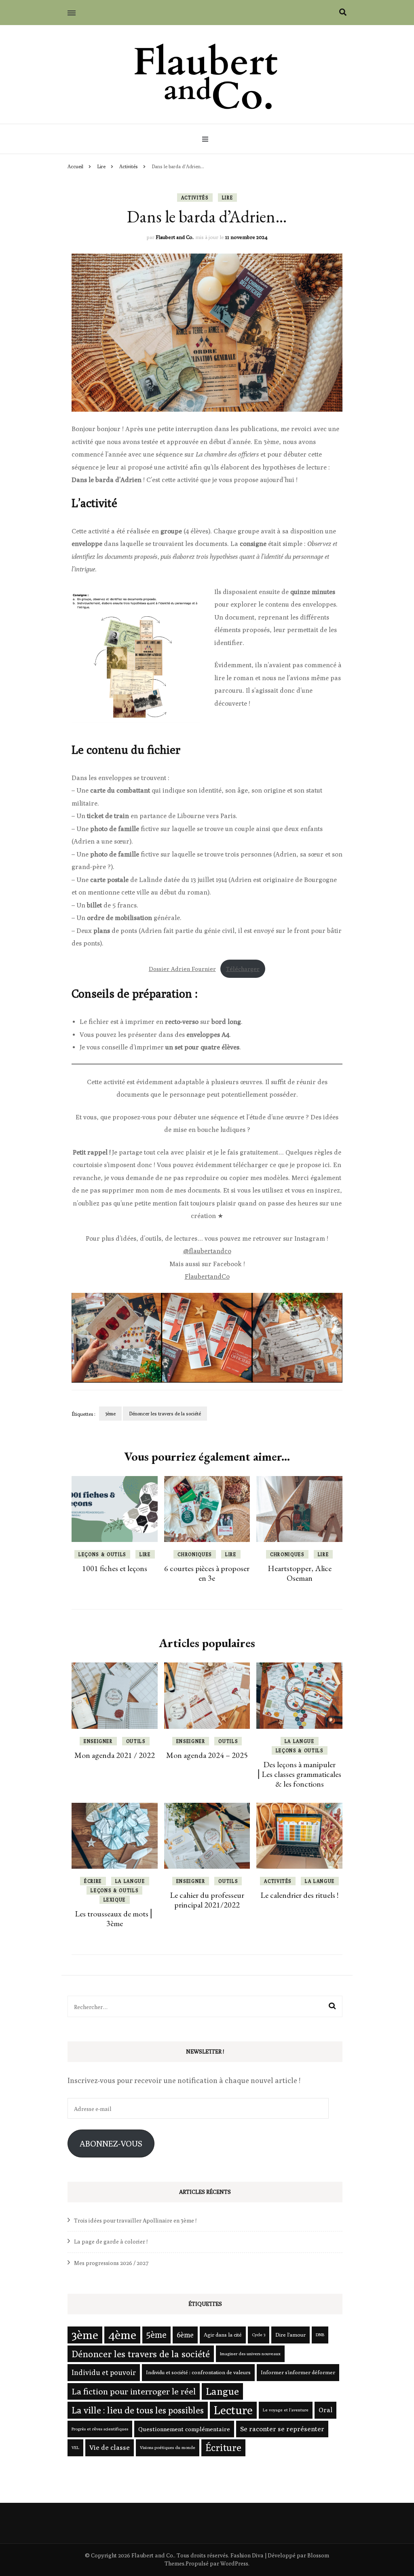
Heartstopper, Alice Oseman (300, 1573)
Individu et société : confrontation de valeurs (198, 2372)
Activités (195, 198)
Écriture (223, 2447)
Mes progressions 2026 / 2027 (111, 2263)
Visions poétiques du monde (168, 2447)
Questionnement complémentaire (184, 2429)
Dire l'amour (290, 2335)
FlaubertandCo (207, 1276)
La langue (300, 1741)
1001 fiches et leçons (115, 1568)
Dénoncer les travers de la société (165, 1414)
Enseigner (98, 1741)
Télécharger (243, 969)
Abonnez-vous (111, 2143)
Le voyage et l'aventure (286, 2410)
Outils (136, 1741)
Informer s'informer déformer (298, 2372)
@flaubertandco (207, 1251)
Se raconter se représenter (282, 2429)
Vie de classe (110, 2447)
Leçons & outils (102, 1554)
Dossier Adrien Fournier (182, 969)
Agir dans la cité (223, 2335)
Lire (228, 198)
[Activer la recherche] (343, 12)
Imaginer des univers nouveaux (250, 2354)
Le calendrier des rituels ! (299, 1895)
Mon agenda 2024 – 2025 (207, 1755)
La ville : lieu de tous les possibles (138, 2410)
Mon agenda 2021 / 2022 (115, 1755)
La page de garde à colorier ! (111, 2242)
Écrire (93, 1881)
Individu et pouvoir (104, 2372)
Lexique (115, 1900)
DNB (320, 2335)
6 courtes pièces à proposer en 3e (207, 1573)
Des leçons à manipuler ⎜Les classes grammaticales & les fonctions (299, 1774)
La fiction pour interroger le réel (134, 2391)
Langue (222, 2391)
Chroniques (195, 1554)
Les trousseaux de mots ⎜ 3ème (114, 1918)
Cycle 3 (259, 2335)
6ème (185, 2335)
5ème (156, 2335)
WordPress (234, 2563)
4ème (122, 2335)
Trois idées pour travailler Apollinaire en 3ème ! (135, 2221)
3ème (110, 1414)
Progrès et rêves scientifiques (100, 2429)
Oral (325, 2410)
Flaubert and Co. (175, 237)
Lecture (233, 2410)
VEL (75, 2447)
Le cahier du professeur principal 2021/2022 (207, 1900)
